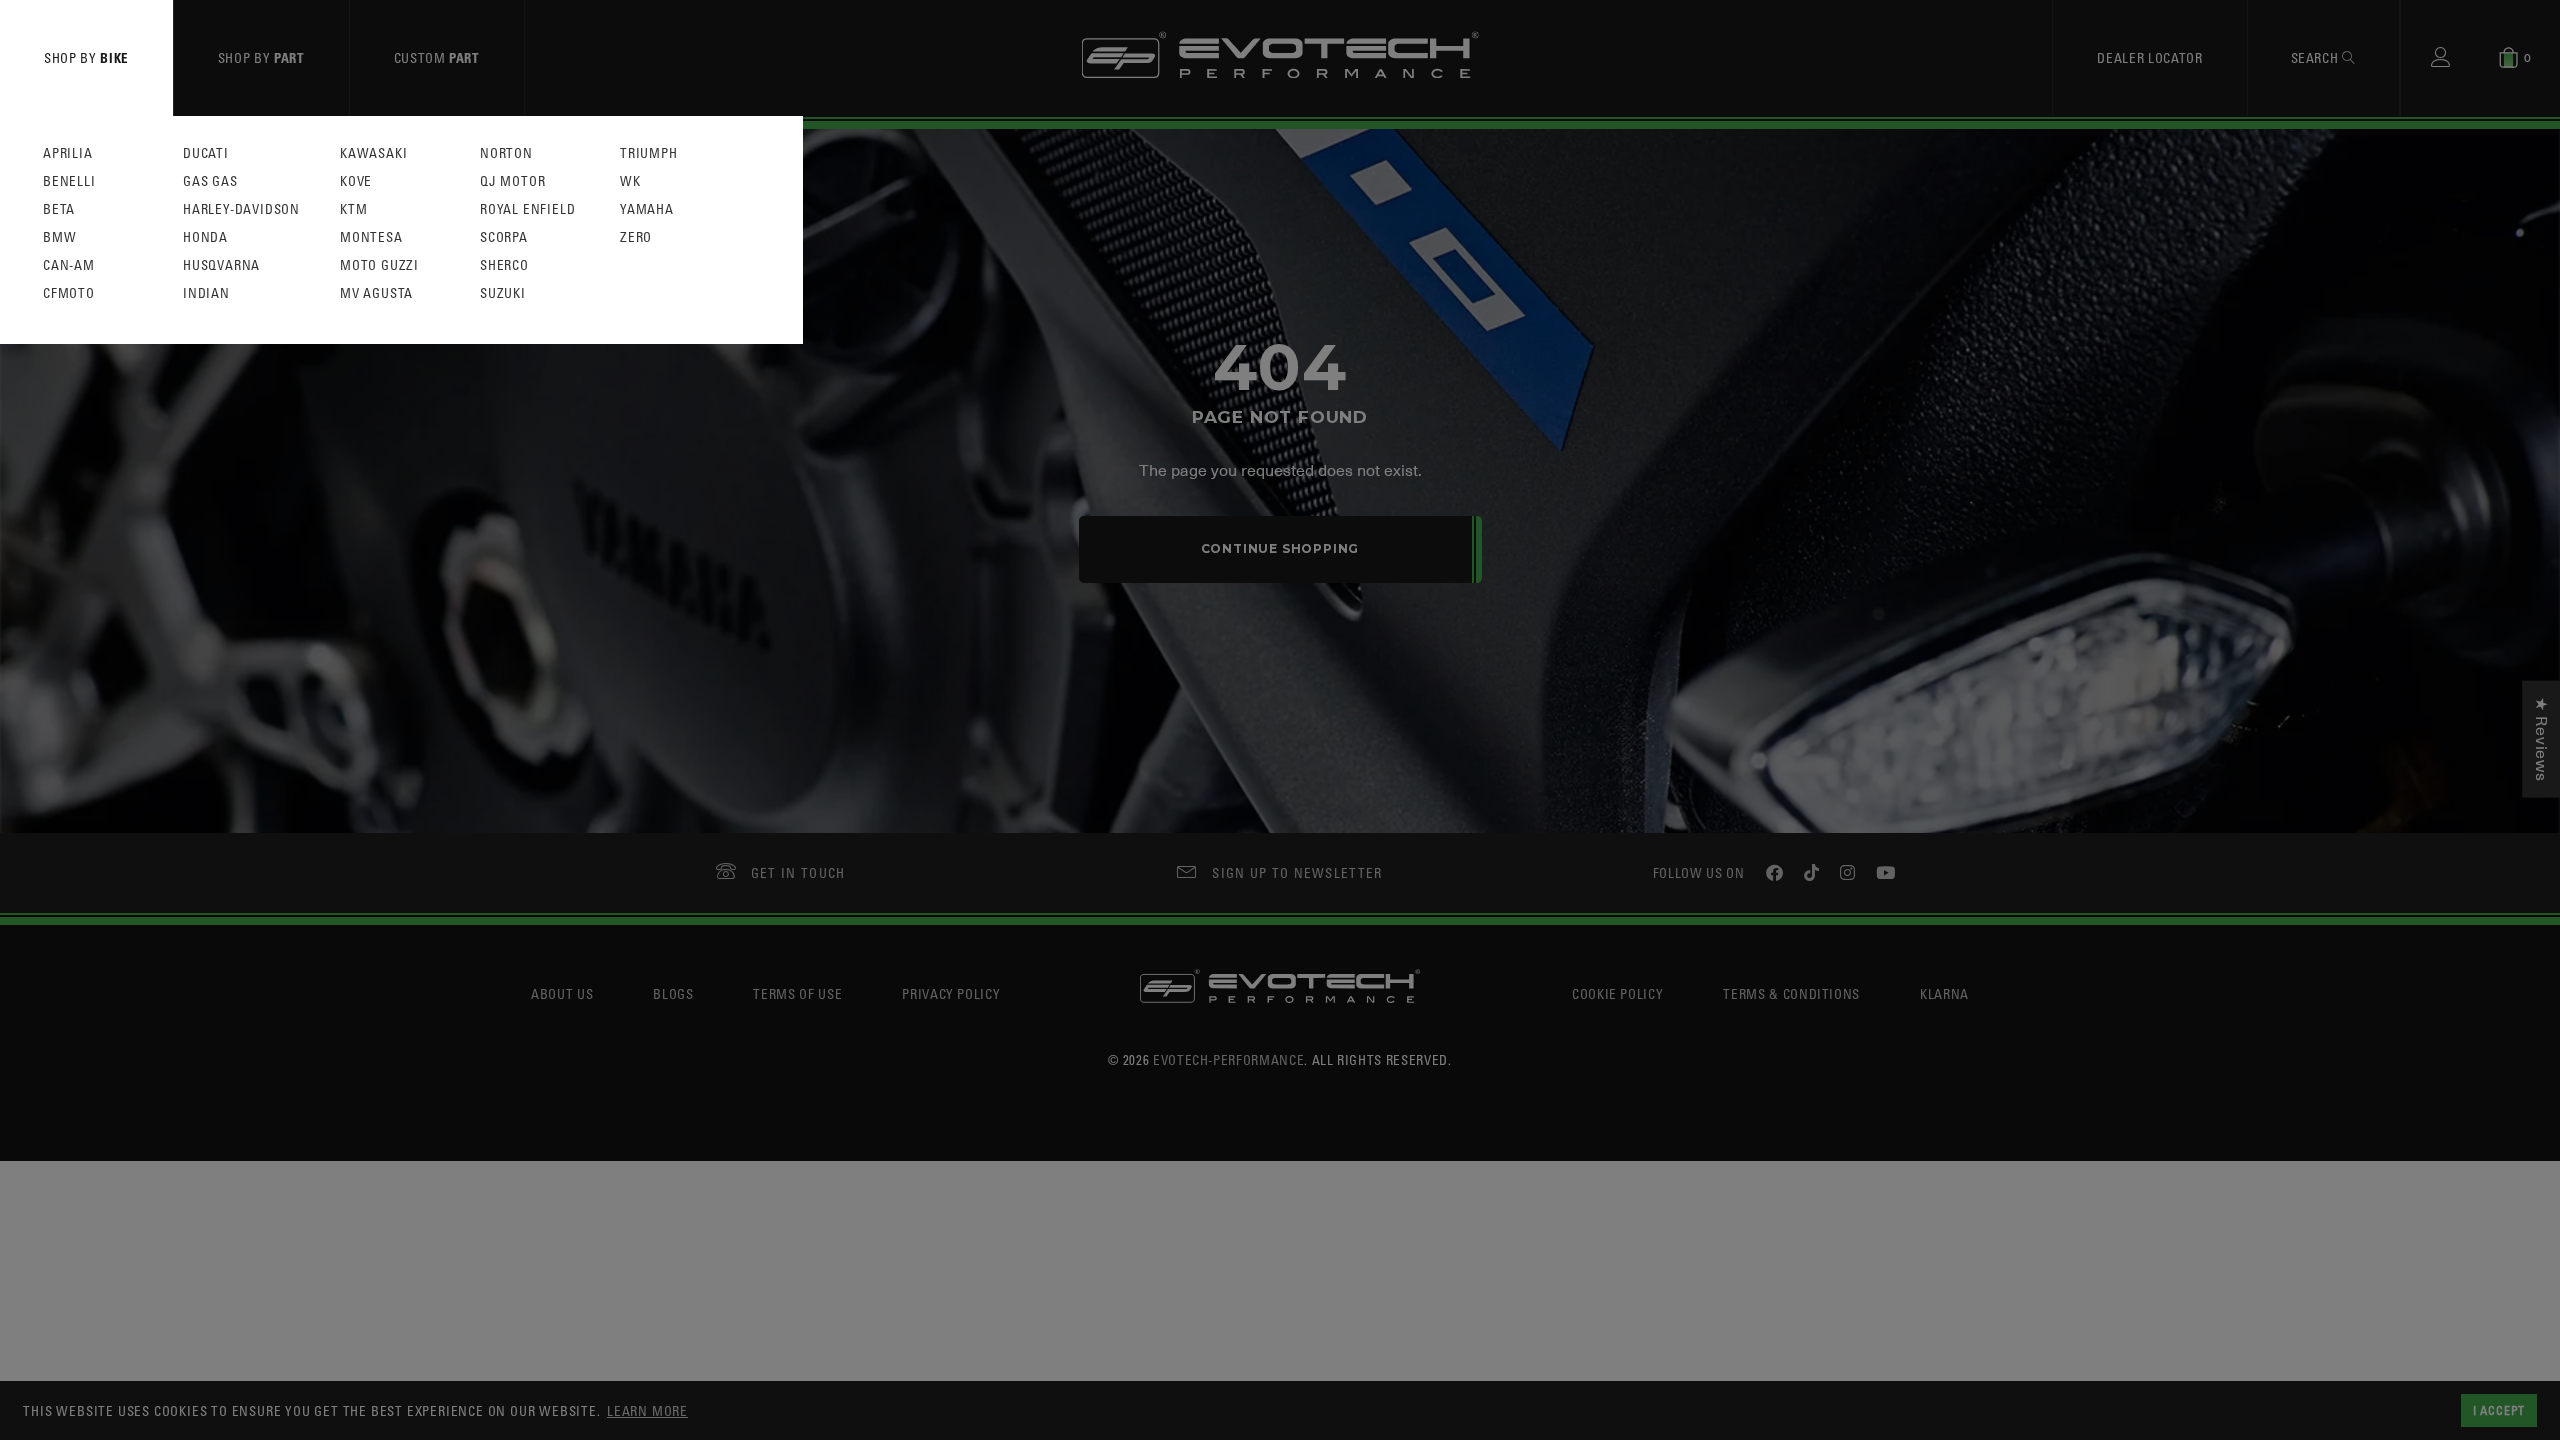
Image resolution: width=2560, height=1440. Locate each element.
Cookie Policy (1617, 993)
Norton (506, 153)
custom (437, 57)
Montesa (371, 237)
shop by (86, 57)
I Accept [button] (2499, 1410)
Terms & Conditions (1791, 993)
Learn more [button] (647, 1410)
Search (2317, 57)
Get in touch (798, 872)
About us (562, 993)
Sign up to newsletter (1297, 872)
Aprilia (68, 153)
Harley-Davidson (241, 209)
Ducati (206, 153)
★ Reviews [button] (2541, 739)
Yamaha (647, 209)
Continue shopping (1280, 548)
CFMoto (69, 293)
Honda (205, 237)
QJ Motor (512, 181)
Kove (356, 181)
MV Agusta (376, 293)
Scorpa (504, 237)
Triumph (649, 153)
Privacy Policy (951, 993)
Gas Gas (210, 181)
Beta (59, 209)
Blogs (673, 993)
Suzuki (503, 293)
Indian (206, 293)
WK (630, 181)
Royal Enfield (527, 209)
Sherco (504, 265)
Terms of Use (797, 993)
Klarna (1944, 993)
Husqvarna (221, 265)
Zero (636, 237)
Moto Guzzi (379, 265)
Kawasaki (373, 153)
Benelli (69, 181)
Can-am (69, 265)
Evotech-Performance (1228, 1059)
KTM (353, 209)
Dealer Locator (2149, 57)
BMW (59, 237)
